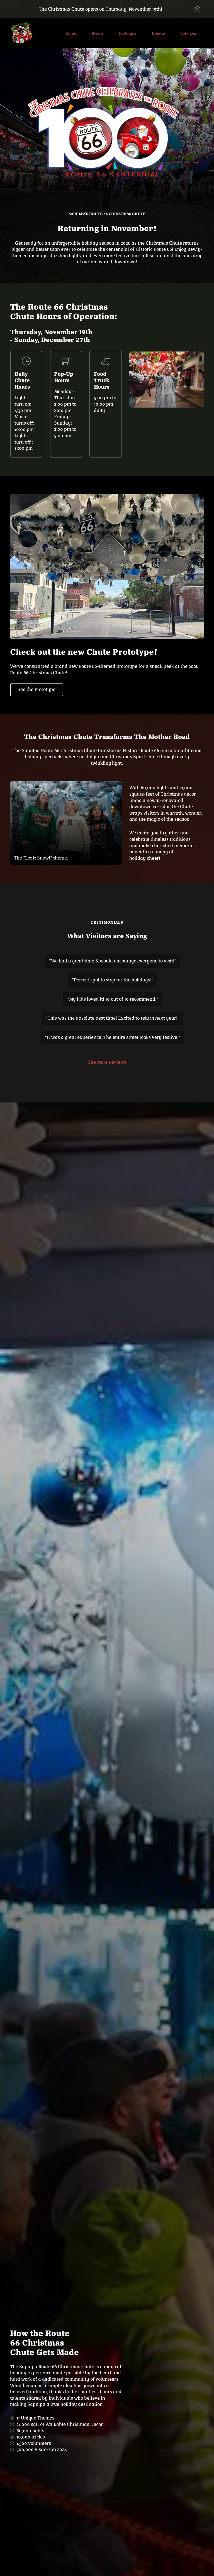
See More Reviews (107, 1062)
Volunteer (189, 33)
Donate (158, 33)
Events (98, 33)
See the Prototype (37, 689)
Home (71, 33)
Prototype (128, 33)
